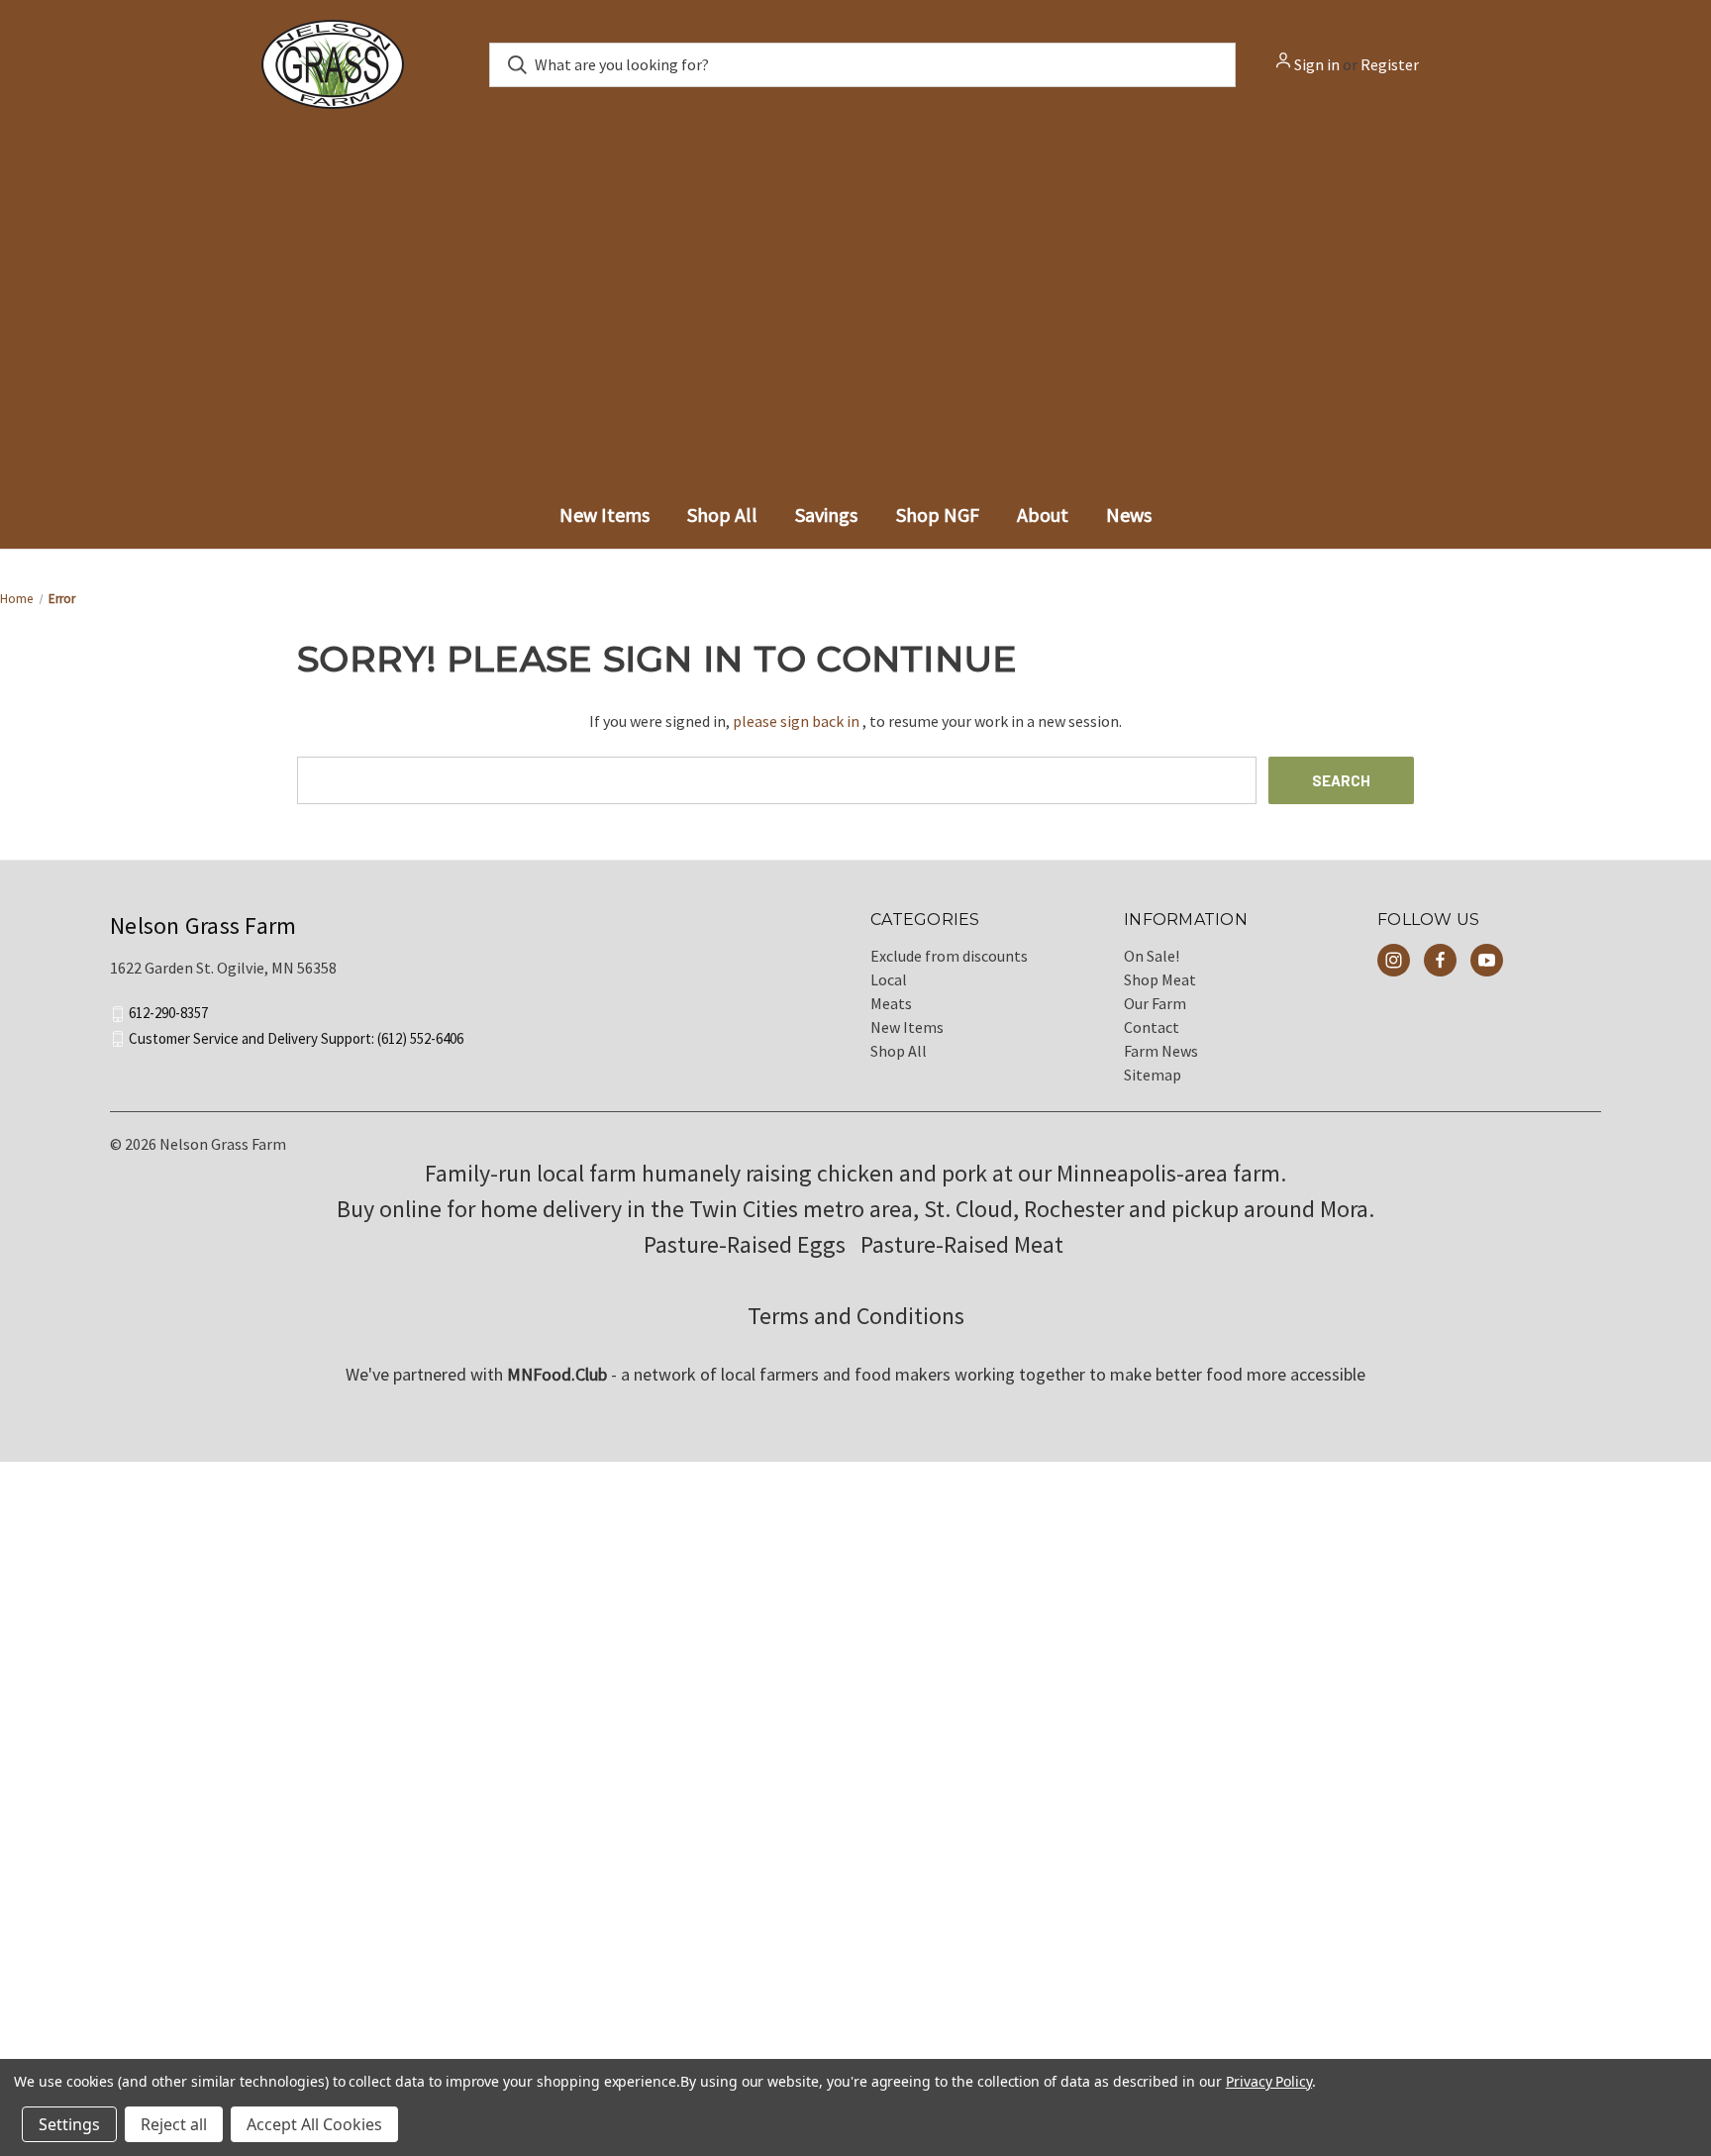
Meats (891, 1018)
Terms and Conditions (856, 1331)
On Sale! (1152, 971)
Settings (69, 2124)
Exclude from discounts (949, 971)
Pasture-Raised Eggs (745, 1259)
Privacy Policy (1269, 2081)
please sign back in (796, 736)
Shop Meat (1160, 994)
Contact (1152, 1042)
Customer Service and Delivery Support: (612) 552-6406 (296, 1052)
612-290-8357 (168, 1027)
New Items (907, 1042)
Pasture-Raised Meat (964, 1259)
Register (1390, 64)
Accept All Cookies (314, 2124)
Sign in (1317, 64)
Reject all (174, 2124)
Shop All (899, 1066)
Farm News (1161, 1066)
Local (889, 994)
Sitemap (1153, 1089)
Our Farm (1155, 1018)
